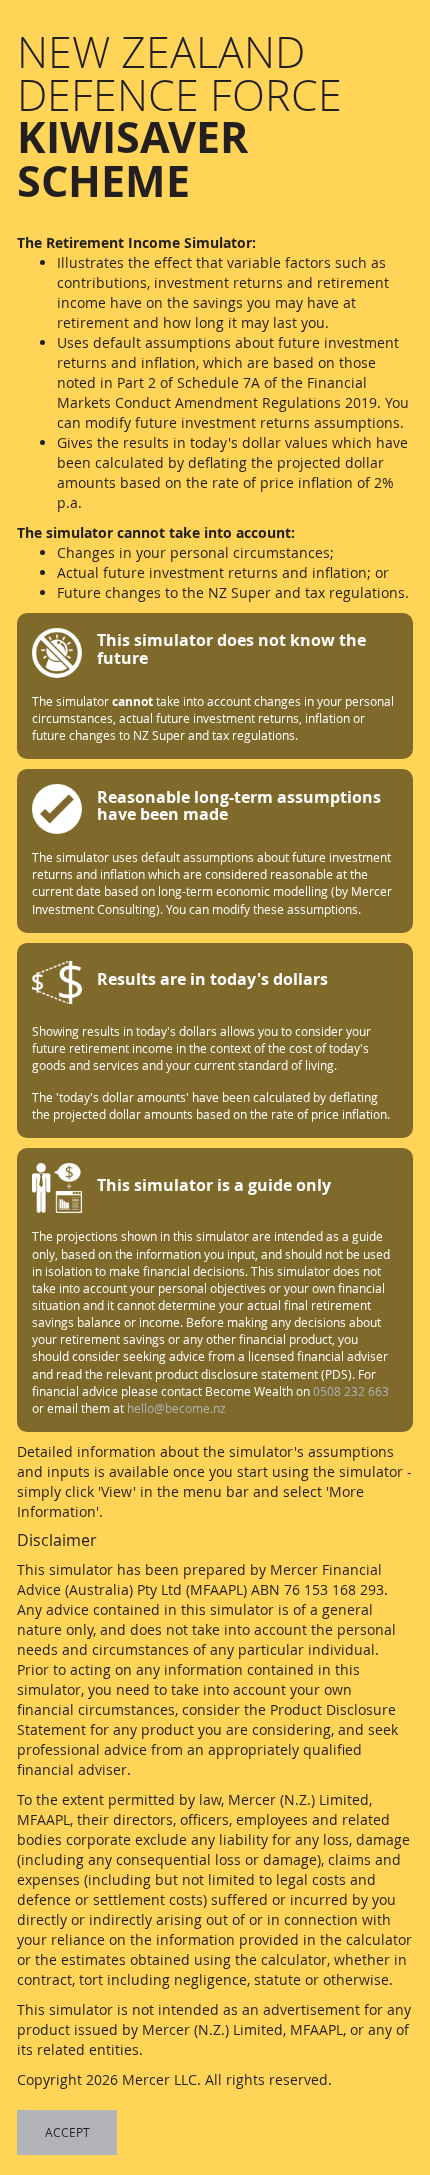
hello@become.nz (176, 1408)
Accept (67, 2132)
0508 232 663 (351, 1391)
